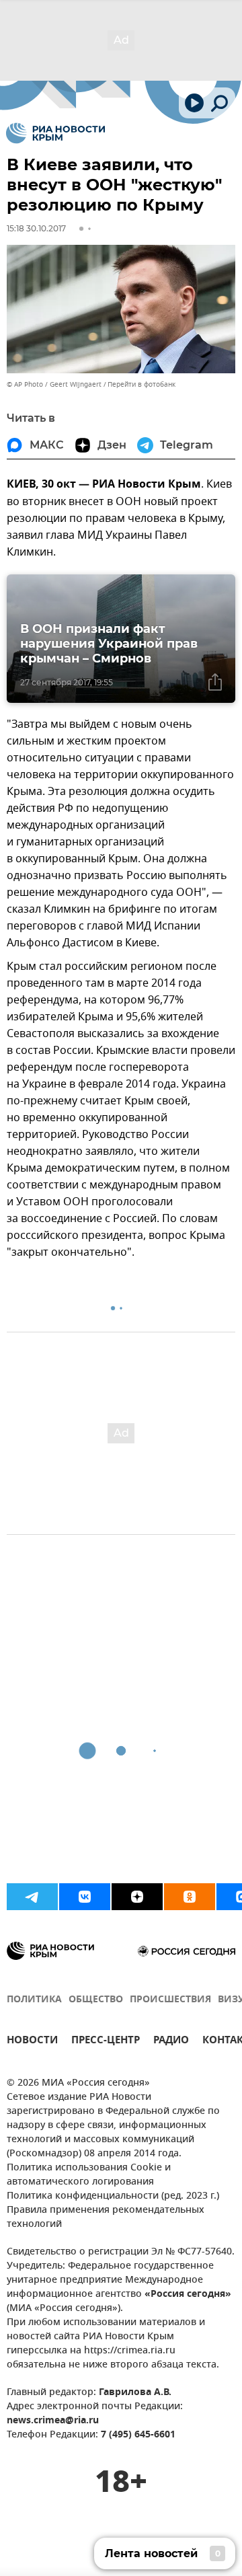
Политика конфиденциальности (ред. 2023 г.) (113, 2196)
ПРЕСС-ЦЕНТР (106, 2042)
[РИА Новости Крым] (55, 133)
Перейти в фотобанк (142, 384)
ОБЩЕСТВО (96, 2000)
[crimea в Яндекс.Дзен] (137, 1897)
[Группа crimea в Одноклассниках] (190, 1897)
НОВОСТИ (32, 2042)
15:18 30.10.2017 (36, 228)
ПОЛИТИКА (34, 2000)
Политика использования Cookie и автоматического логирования (89, 2175)
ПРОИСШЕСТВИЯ (170, 2000)
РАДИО (171, 2042)
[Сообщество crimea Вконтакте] (85, 1897)
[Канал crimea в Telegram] (32, 1897)
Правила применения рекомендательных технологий (106, 2218)
